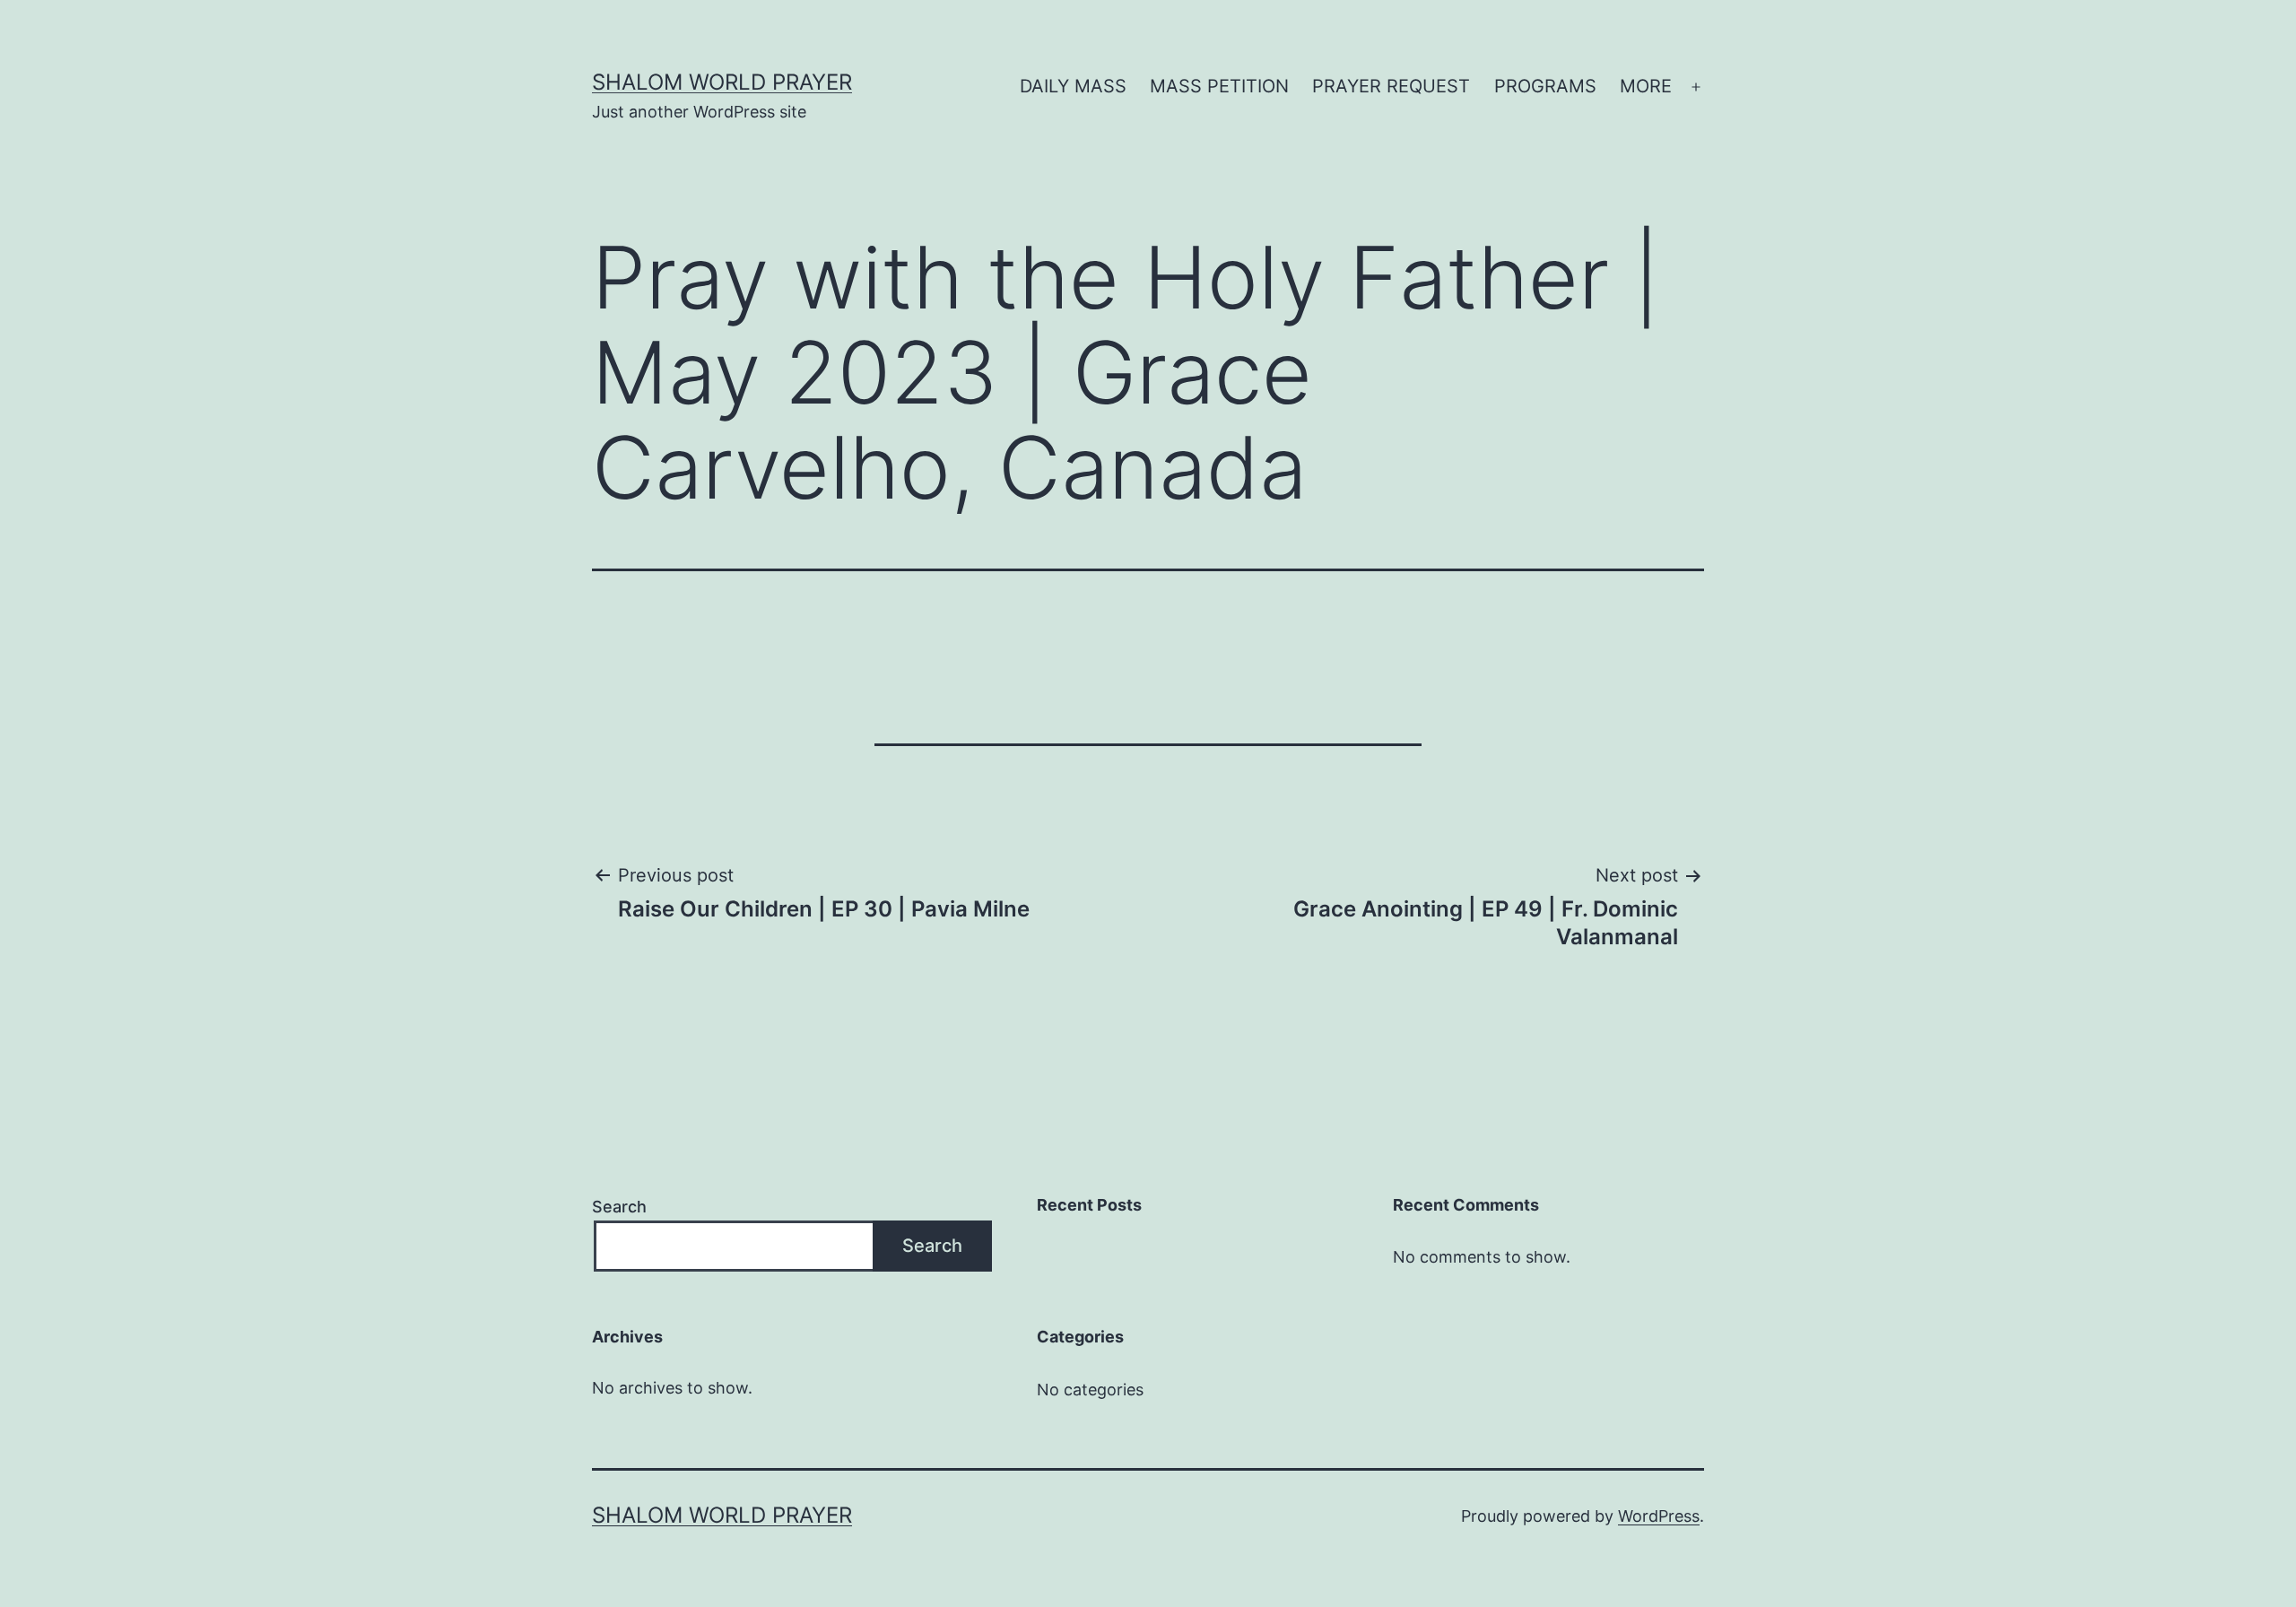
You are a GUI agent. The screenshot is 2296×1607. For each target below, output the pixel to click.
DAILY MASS (1073, 86)
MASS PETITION (1219, 86)
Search (619, 1207)
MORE (1646, 86)
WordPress (1659, 1516)
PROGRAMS (1545, 86)
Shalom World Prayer (722, 82)
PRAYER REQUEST (1391, 86)
